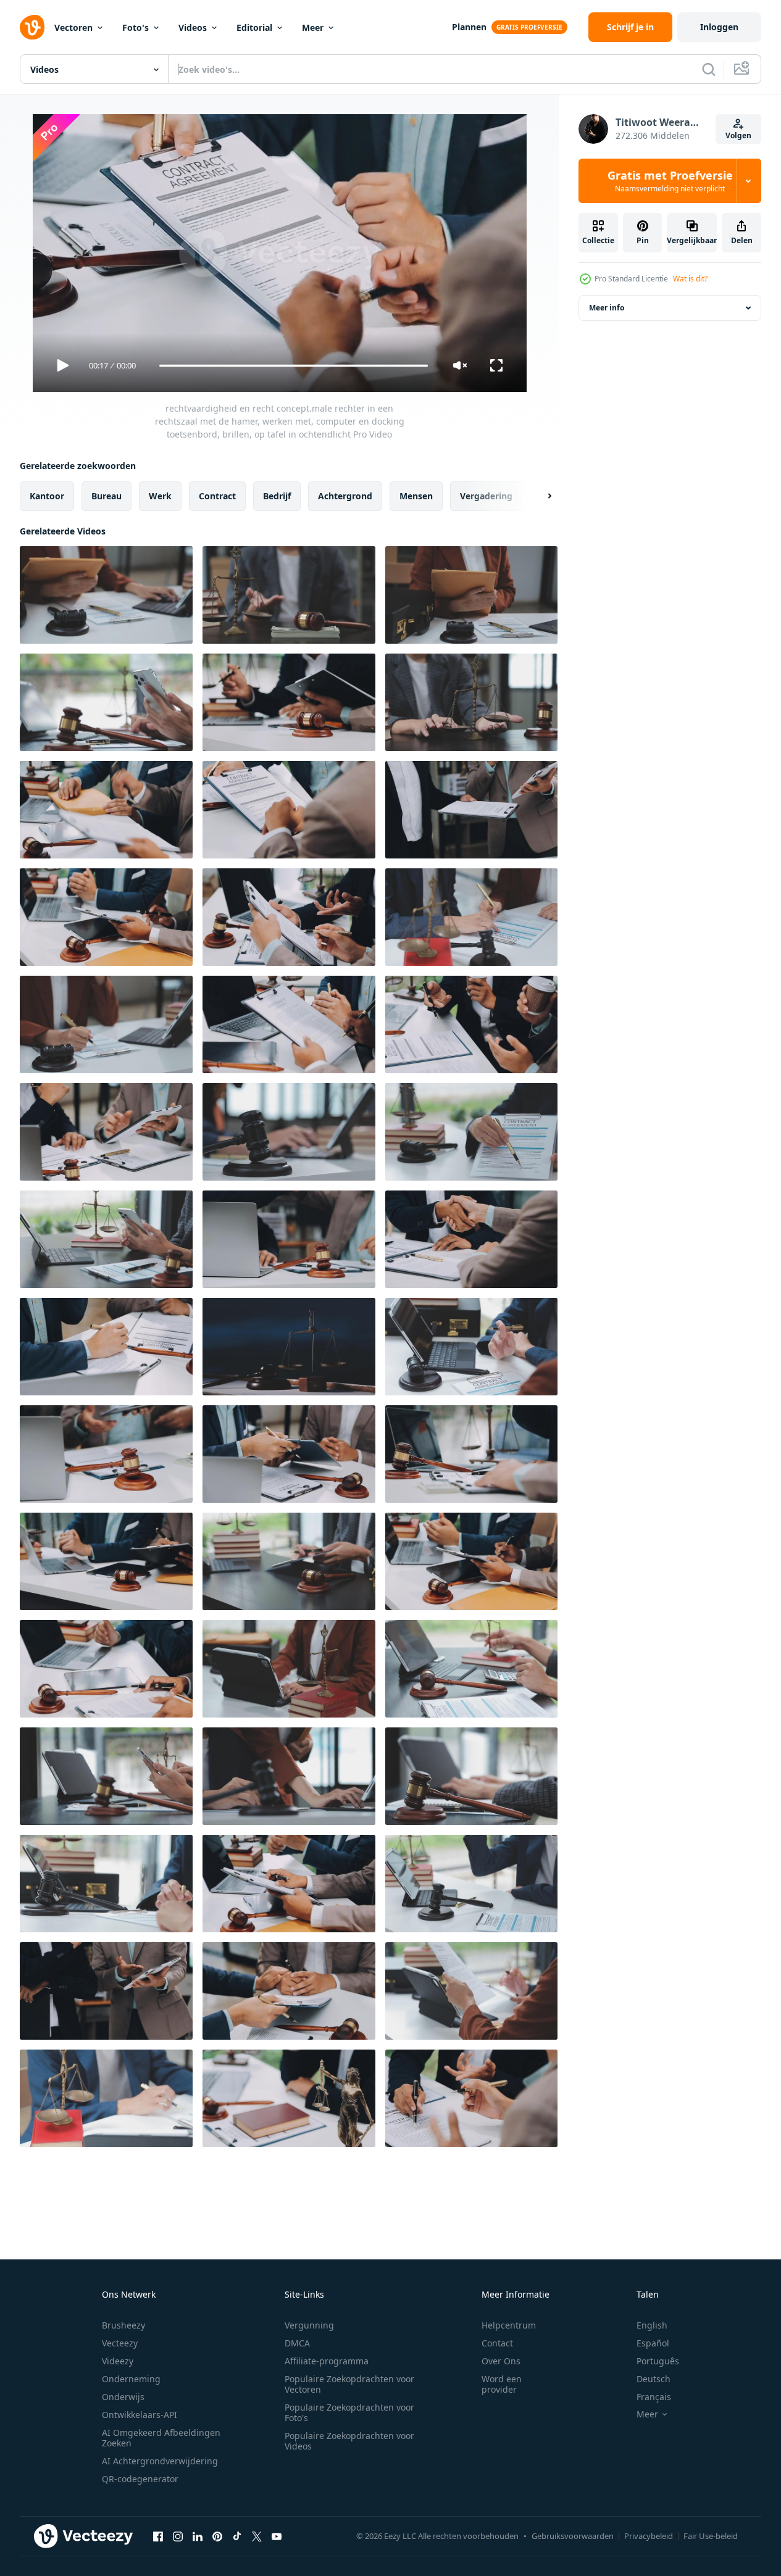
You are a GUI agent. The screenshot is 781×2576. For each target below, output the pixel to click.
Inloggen (719, 27)
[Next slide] (539, 496)
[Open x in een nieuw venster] (257, 2536)
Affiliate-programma (327, 2361)
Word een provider (502, 2384)
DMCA (297, 2343)
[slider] (293, 366)
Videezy (118, 2361)
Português (658, 2361)
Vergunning (309, 2325)
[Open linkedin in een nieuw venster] (198, 2536)
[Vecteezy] (32, 27)
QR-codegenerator (140, 2479)
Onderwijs (123, 2397)
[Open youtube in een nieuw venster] (277, 2536)
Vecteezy (120, 2343)
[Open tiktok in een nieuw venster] (237, 2536)
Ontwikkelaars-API (140, 2415)
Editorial (254, 27)
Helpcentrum (509, 2325)
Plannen (469, 27)
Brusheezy (123, 2325)
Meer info (607, 308)
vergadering (486, 496)
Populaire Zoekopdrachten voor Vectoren (349, 2384)
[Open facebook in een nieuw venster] (158, 2536)
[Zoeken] (709, 69)
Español (653, 2343)
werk (160, 496)
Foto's (136, 27)
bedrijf (277, 496)
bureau (106, 496)
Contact (497, 2343)
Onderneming (131, 2379)
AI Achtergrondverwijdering (160, 2461)
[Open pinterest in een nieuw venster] (217, 2536)
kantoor (47, 496)
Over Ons (501, 2361)
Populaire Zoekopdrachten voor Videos (349, 2441)
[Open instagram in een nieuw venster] (178, 2536)
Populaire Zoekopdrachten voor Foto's (349, 2412)
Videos (193, 27)
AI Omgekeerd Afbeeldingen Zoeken (161, 2438)
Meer (313, 27)
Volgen (738, 135)
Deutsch (654, 2379)
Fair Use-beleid (711, 2536)
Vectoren (73, 27)
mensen (416, 496)
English (652, 2325)
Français (654, 2397)
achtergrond (345, 496)
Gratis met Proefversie (670, 181)
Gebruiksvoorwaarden (573, 2536)
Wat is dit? (690, 279)
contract (217, 496)
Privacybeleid (649, 2536)
